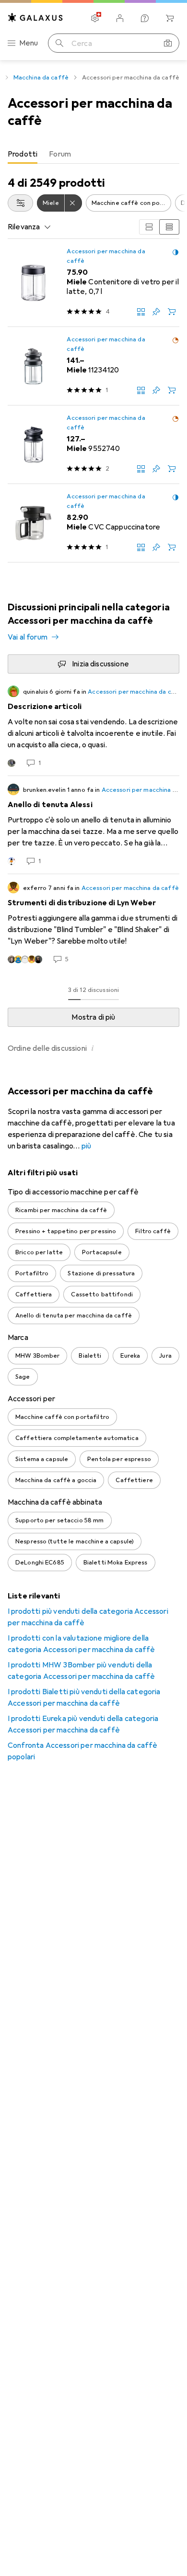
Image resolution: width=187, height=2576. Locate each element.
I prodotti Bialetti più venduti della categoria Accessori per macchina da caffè (84, 1698)
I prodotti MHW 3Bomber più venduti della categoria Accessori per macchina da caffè (82, 1671)
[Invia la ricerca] (59, 43)
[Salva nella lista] (156, 312)
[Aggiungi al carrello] (172, 312)
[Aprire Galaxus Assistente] (145, 18)
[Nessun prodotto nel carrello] (170, 18)
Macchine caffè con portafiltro (131, 203)
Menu (29, 43)
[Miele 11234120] (93, 366)
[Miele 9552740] (93, 445)
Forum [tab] (60, 154)
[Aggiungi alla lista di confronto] (141, 312)
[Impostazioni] (95, 18)
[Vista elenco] (169, 227)
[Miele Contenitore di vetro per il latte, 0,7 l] (93, 283)
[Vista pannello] (149, 227)
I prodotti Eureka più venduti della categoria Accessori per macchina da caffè (83, 1724)
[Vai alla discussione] (93, 727)
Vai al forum (28, 637)
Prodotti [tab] (23, 154)
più (86, 1146)
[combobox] (20, 203)
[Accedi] (120, 18)
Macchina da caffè (41, 78)
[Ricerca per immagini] (168, 43)
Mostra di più (93, 1017)
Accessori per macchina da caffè (106, 256)
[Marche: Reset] (73, 203)
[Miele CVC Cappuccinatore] (93, 523)
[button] (175, 252)
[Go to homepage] (35, 17)
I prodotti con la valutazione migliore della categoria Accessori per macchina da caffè (82, 1644)
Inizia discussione (100, 664)
